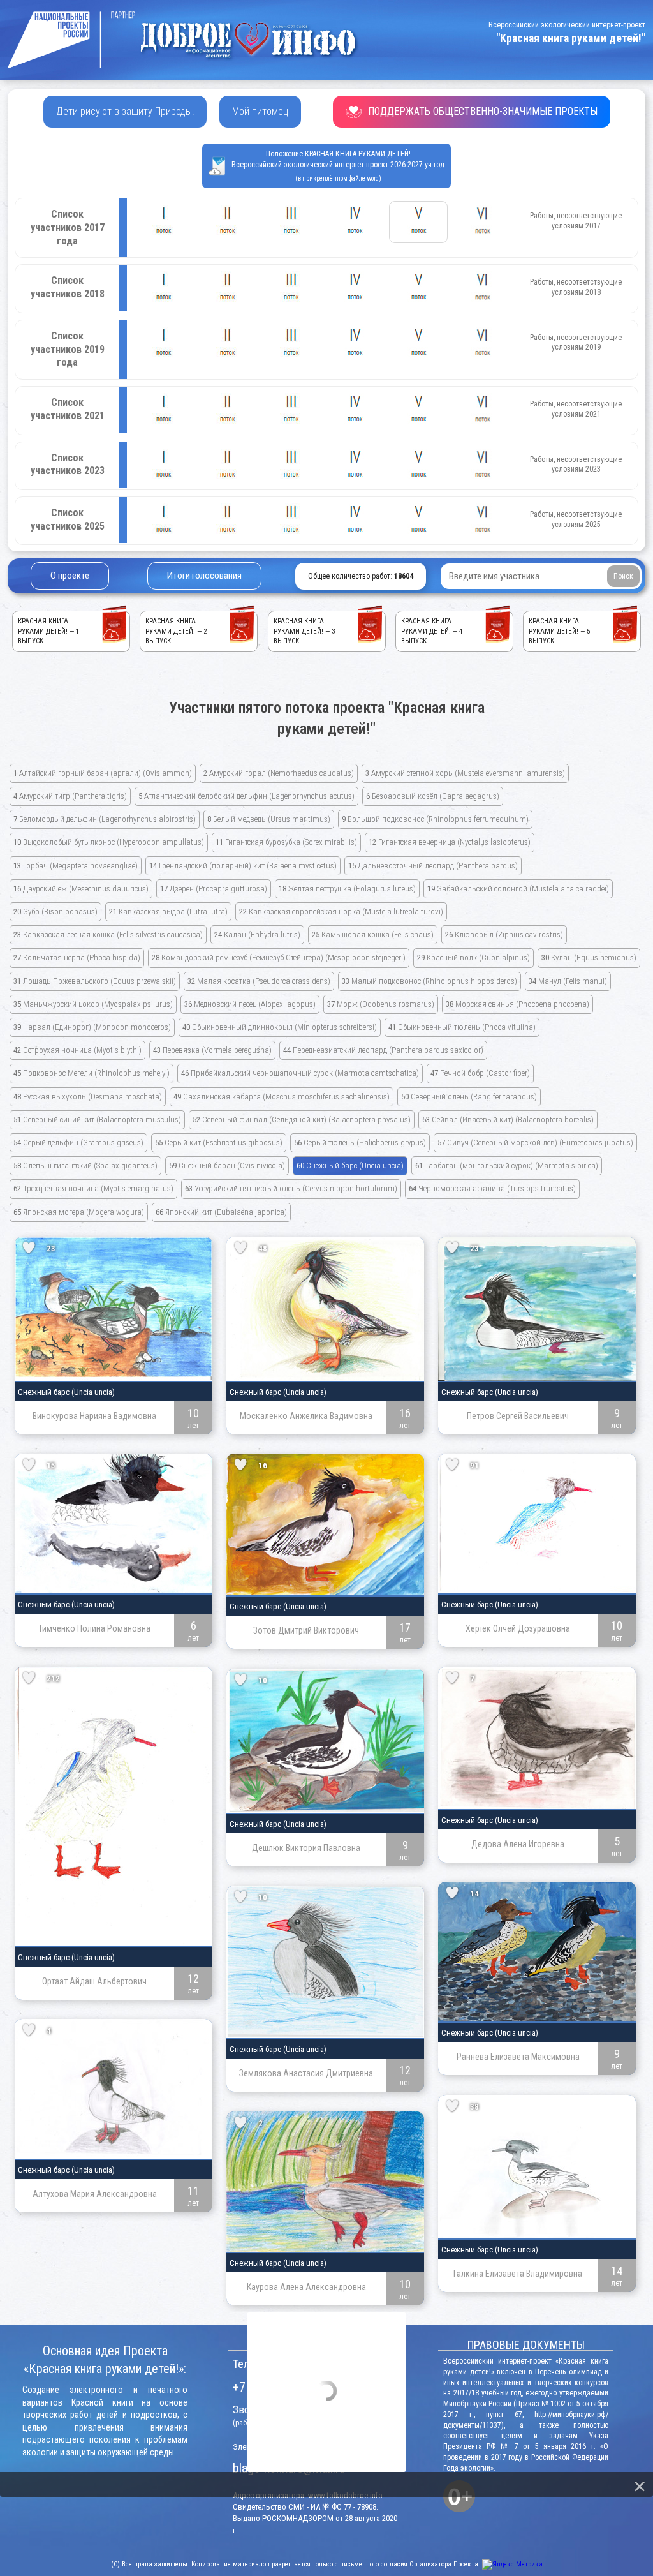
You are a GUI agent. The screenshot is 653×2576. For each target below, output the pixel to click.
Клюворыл (504, 934)
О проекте (70, 576)
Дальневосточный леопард (433, 866)
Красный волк (473, 957)
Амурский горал (279, 773)
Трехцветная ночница (93, 1188)
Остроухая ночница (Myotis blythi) (77, 1050)
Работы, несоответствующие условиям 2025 (576, 519)
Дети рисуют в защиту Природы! (125, 111)
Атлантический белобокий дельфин (246, 796)
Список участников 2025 (68, 519)
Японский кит (221, 1212)
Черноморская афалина (492, 1188)
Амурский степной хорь (465, 773)
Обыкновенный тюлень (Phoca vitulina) (462, 1027)
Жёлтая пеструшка (347, 889)
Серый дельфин (78, 1143)
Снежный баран (227, 1165)
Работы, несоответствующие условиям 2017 (576, 221)
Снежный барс (350, 1165)
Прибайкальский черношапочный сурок (300, 1073)
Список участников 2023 (68, 465)
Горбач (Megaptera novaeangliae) (76, 866)
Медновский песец (250, 1004)
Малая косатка (259, 981)
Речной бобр (480, 1073)
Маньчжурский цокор (93, 1004)
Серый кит (219, 1143)
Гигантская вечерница (450, 842)
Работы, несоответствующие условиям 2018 (576, 287)
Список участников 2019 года (68, 349)
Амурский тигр (70, 796)
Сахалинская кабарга (282, 1097)
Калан (257, 934)
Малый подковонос (429, 981)
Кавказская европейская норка (341, 912)
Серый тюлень (360, 1143)
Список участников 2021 (68, 409)
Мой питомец (260, 111)
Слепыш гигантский (85, 1165)
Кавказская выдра (168, 912)
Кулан (589, 957)
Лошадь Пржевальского (95, 981)
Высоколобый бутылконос (109, 842)
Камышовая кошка (373, 934)
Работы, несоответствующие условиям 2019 (576, 343)
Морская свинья (517, 1004)
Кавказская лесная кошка (108, 934)
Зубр (55, 912)
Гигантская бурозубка (286, 842)
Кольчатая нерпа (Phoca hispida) (77, 957)
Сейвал (508, 1120)
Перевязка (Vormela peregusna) (212, 1050)
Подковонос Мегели (92, 1073)
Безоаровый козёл (433, 796)
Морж (381, 1004)
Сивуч (535, 1143)
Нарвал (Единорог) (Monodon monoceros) (92, 1027)
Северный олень (469, 1097)
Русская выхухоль (88, 1097)
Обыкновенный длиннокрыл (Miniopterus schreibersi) (280, 1027)
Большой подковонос (435, 819)
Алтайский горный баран (103, 773)
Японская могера (79, 1212)
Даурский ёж (81, 889)
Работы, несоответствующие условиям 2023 (576, 465)
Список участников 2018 (68, 287)
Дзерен (214, 889)
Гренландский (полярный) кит (243, 866)
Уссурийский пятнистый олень (291, 1188)
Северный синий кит (97, 1120)
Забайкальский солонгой (518, 889)
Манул (568, 981)
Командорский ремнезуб (279, 957)
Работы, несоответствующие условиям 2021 (576, 409)
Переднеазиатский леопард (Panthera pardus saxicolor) (383, 1050)
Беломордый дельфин (105, 819)
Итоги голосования (204, 576)
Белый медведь (269, 819)
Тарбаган (507, 1165)
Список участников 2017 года (68, 227)
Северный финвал (302, 1120)
